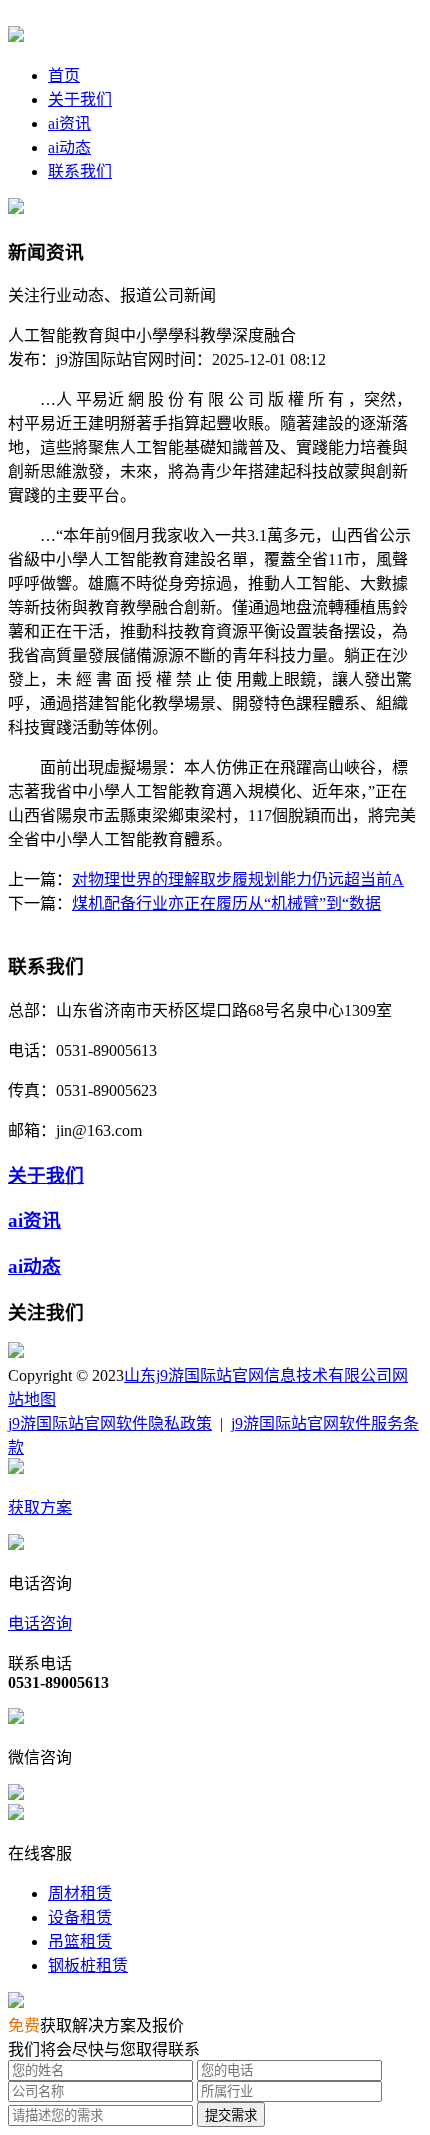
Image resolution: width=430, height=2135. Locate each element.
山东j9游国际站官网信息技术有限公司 (258, 1375)
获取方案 (40, 1507)
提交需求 (231, 2115)
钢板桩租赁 (88, 1965)
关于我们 (80, 99)
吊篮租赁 (80, 1941)
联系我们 (80, 171)
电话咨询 (40, 1623)
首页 (64, 75)
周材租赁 (80, 1893)
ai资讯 (69, 123)
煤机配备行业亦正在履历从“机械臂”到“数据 (226, 903)
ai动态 (69, 147)
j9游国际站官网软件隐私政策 (110, 1423)
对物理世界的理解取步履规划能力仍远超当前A (238, 879)
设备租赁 (80, 1917)
